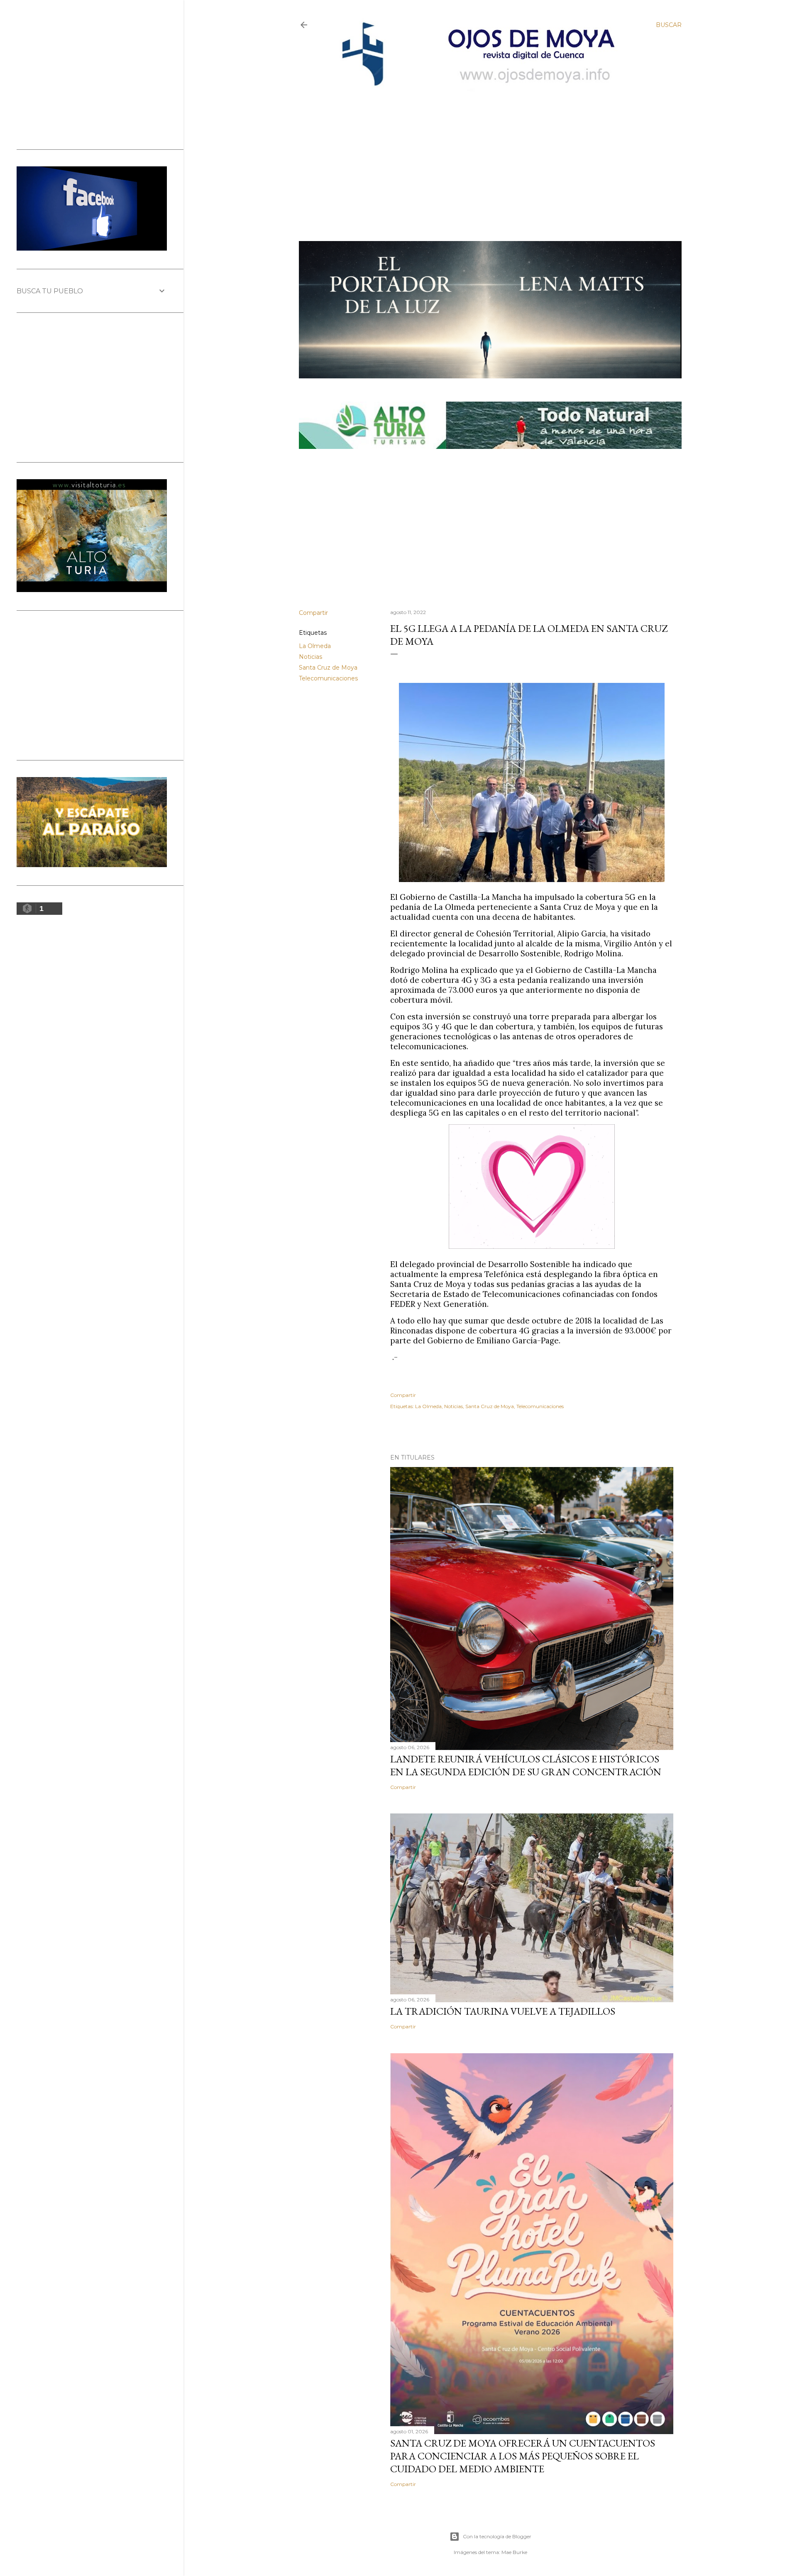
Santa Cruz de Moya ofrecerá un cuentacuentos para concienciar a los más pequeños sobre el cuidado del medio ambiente (523, 2456)
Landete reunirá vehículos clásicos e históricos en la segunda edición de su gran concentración (526, 1765)
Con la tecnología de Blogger (497, 2536)
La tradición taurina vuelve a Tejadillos (503, 2011)
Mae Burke (514, 2552)
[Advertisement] (483, 152)
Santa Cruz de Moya (328, 668)
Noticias (310, 657)
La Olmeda (315, 646)
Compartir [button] (313, 613)
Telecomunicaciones (328, 678)
